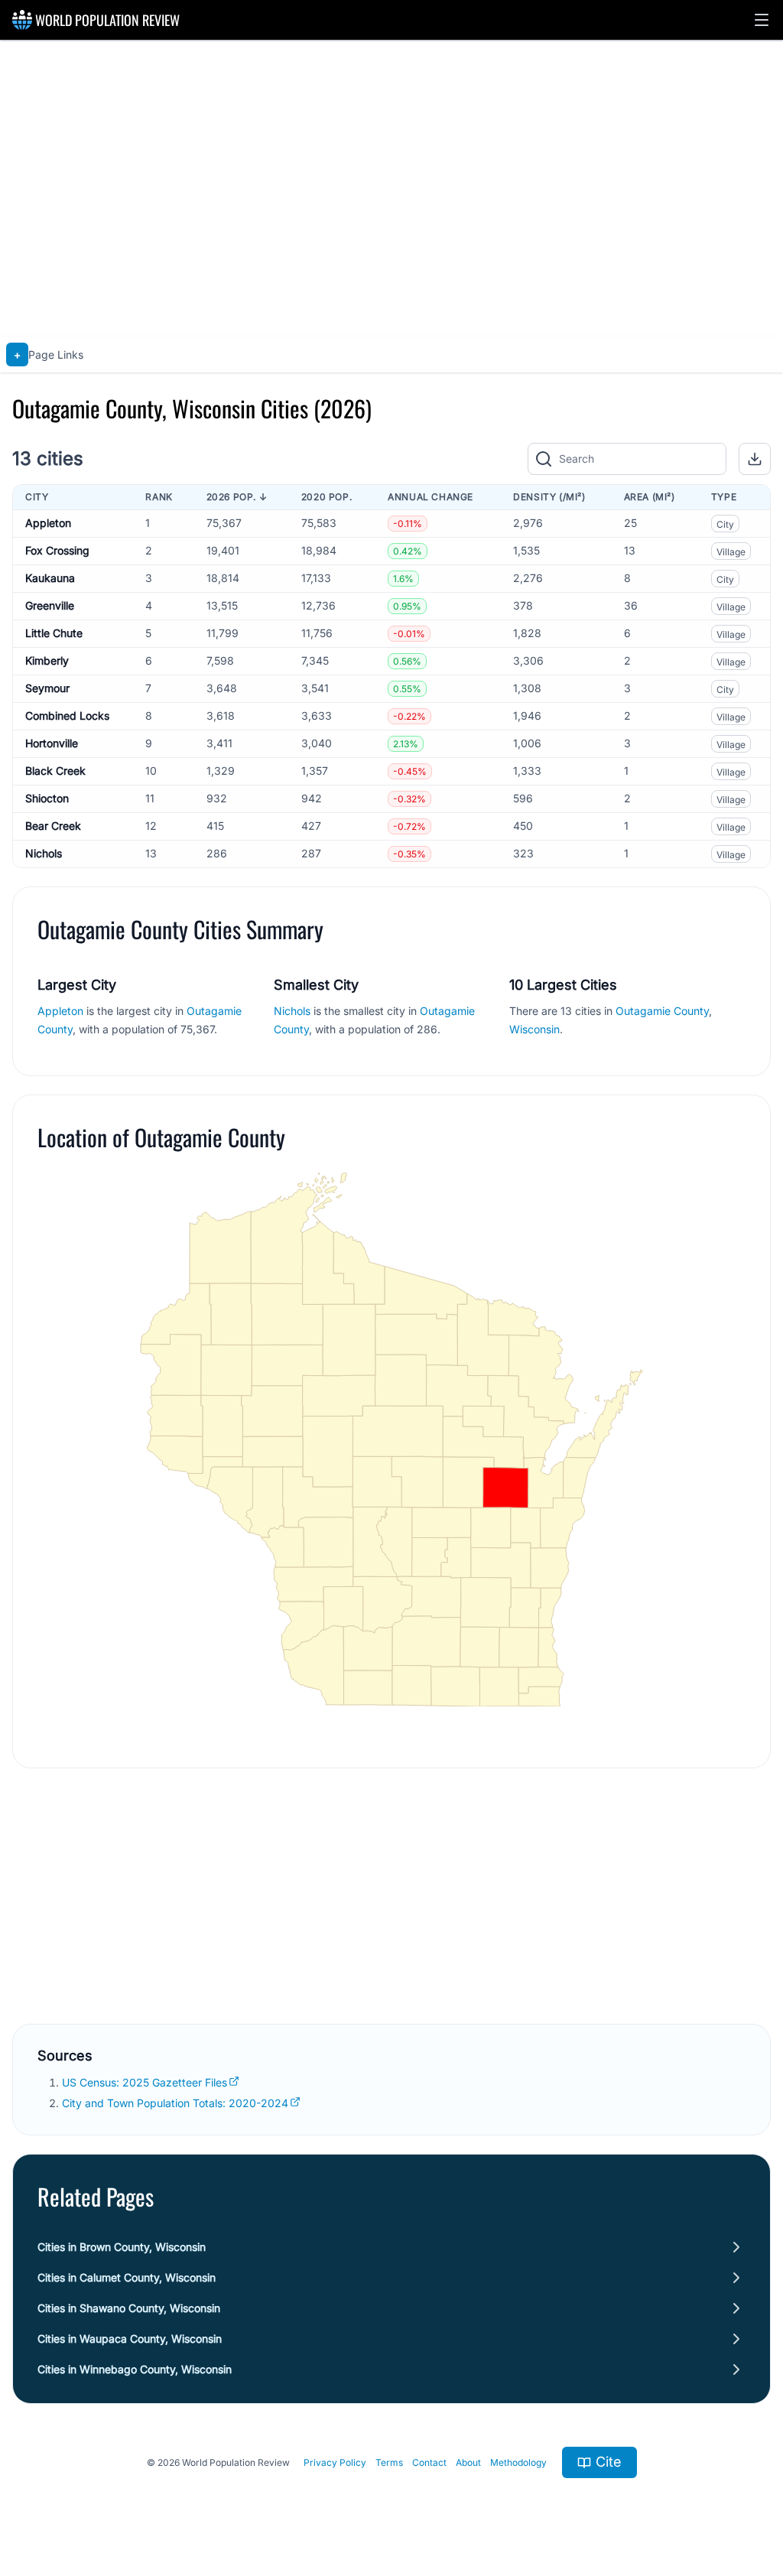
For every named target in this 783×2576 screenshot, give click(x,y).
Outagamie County (662, 1011)
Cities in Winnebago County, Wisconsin (135, 2369)
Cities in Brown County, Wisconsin (122, 2247)
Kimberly (47, 660)
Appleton (48, 523)
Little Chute (54, 633)
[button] (762, 20)
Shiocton (47, 798)
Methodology (518, 2462)
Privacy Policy (335, 2462)
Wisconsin (534, 1029)
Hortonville (52, 743)
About (468, 2462)
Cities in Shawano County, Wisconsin (129, 2308)
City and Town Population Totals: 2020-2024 (175, 2103)
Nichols (44, 853)
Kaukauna (50, 578)
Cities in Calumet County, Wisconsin (127, 2277)
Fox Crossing (57, 550)
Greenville (50, 605)
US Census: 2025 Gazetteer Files (145, 2082)
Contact (429, 2462)
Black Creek (55, 771)
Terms (389, 2462)
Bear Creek (53, 826)
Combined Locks (67, 716)
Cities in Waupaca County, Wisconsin (130, 2339)
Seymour (47, 688)
